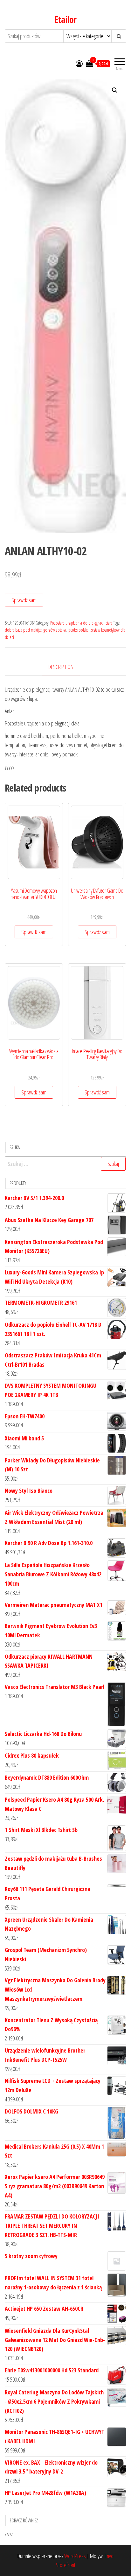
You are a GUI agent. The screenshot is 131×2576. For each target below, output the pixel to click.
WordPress (75, 2556)
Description (61, 667)
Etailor (65, 19)
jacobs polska (78, 630)
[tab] (66, 667)
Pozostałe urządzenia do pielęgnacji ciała (81, 623)
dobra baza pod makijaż (23, 630)
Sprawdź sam (24, 600)
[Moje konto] (79, 64)
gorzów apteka (55, 630)
